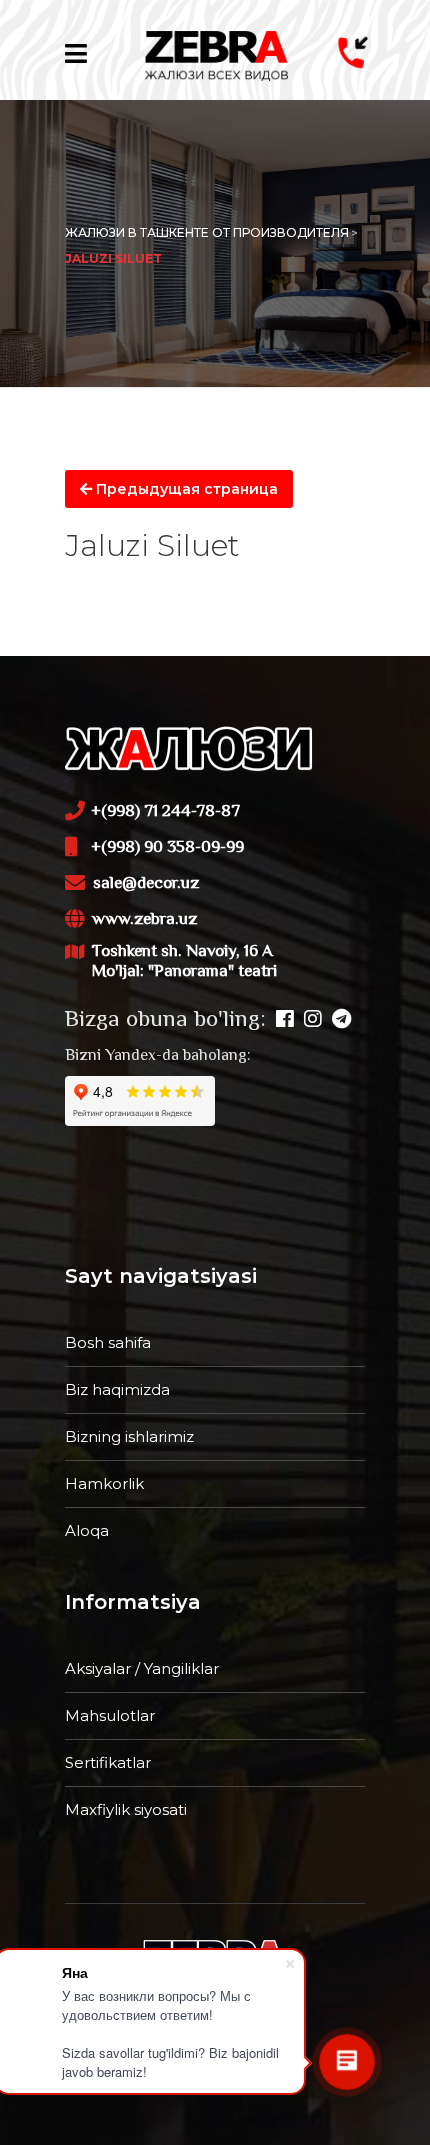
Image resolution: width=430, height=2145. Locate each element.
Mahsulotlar (110, 1715)
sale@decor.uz (146, 884)
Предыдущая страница (185, 489)
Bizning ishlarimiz (129, 1436)
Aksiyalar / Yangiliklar (142, 1668)
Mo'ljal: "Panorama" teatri (184, 972)
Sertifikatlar (108, 1762)
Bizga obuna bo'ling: (165, 1021)
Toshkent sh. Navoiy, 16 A (182, 962)
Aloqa (87, 1530)
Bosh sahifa (108, 1342)
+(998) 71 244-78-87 (165, 812)
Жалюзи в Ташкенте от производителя (207, 232)
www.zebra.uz (144, 920)
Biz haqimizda (117, 1389)
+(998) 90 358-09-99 (167, 848)
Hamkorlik (104, 1483)
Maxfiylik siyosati (126, 1809)
